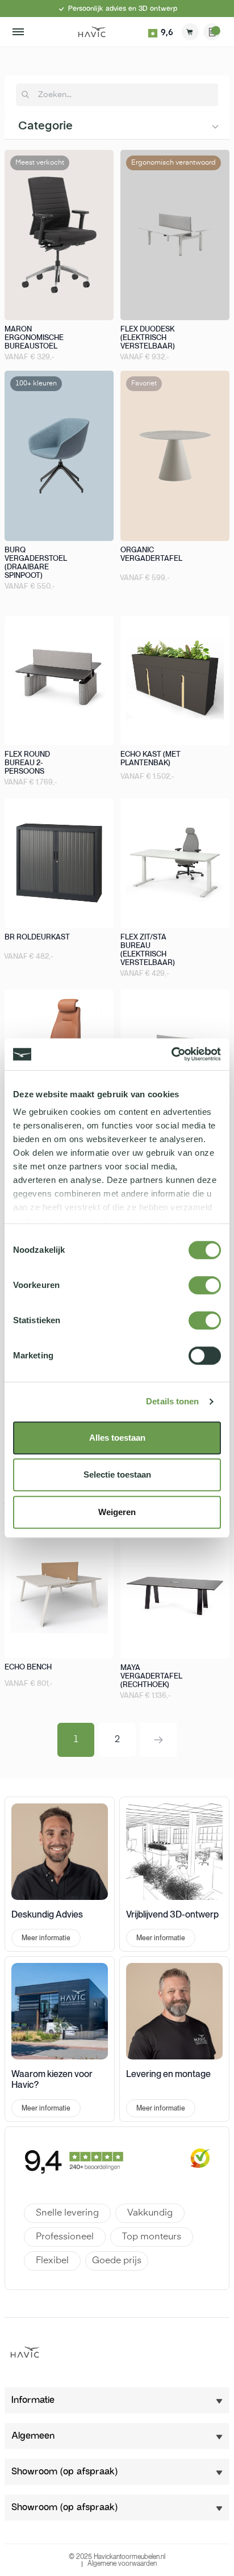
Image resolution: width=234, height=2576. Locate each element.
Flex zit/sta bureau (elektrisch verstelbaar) (148, 950)
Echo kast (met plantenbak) (151, 758)
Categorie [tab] (45, 126)
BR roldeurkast (37, 937)
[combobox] (124, 95)
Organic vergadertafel (151, 554)
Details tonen (172, 1401)
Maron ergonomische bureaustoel (34, 337)
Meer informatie (46, 1938)
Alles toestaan (117, 1438)
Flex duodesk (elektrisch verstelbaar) (148, 337)
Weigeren (117, 1512)
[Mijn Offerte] (212, 32)
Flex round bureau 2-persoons (27, 763)
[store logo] (92, 32)
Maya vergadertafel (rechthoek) (151, 1676)
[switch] (195, 1283)
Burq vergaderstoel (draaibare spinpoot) (36, 563)
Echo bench (28, 1667)
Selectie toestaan (117, 1474)
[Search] (25, 95)
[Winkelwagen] (190, 32)
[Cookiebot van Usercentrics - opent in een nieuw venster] (171, 1054)
